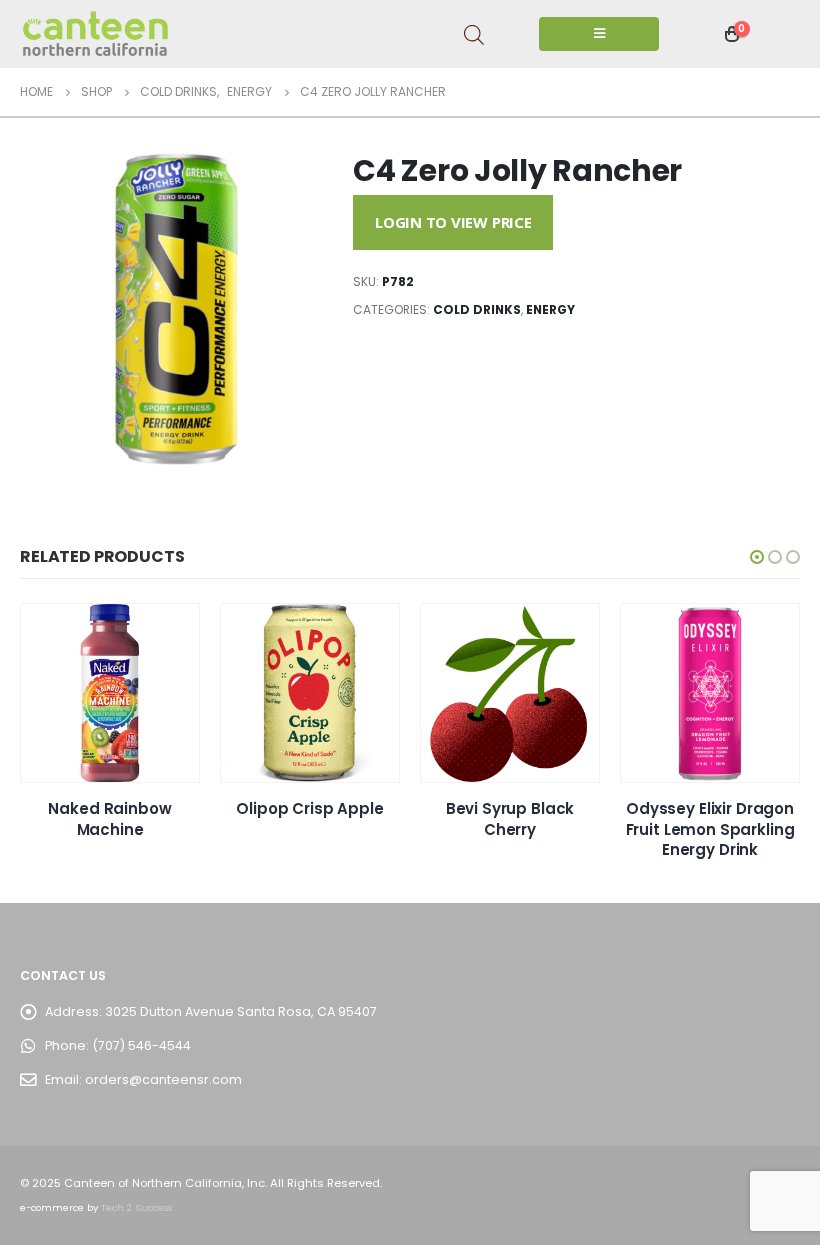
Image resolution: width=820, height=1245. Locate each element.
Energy (550, 309)
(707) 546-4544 (141, 1045)
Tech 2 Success (136, 1207)
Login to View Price (453, 222)
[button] (757, 557)
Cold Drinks (477, 309)
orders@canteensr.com (163, 1079)
